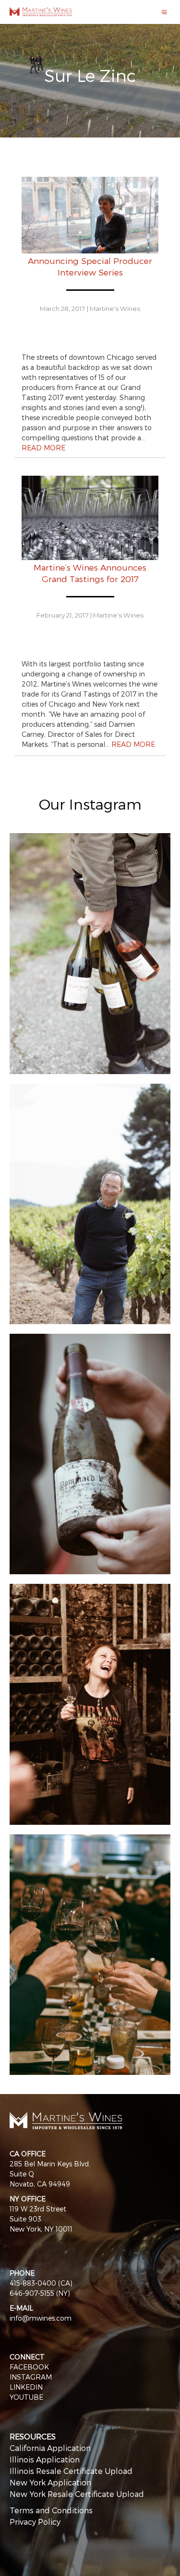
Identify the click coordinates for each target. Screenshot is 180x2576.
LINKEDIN (26, 2387)
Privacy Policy (35, 2522)
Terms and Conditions (51, 2510)
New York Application (50, 2482)
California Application (50, 2448)
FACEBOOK (29, 2367)
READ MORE (43, 448)
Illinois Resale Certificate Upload (71, 2471)
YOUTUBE (26, 2397)
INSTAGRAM (31, 2377)
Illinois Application (45, 2459)
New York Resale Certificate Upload (77, 2494)
